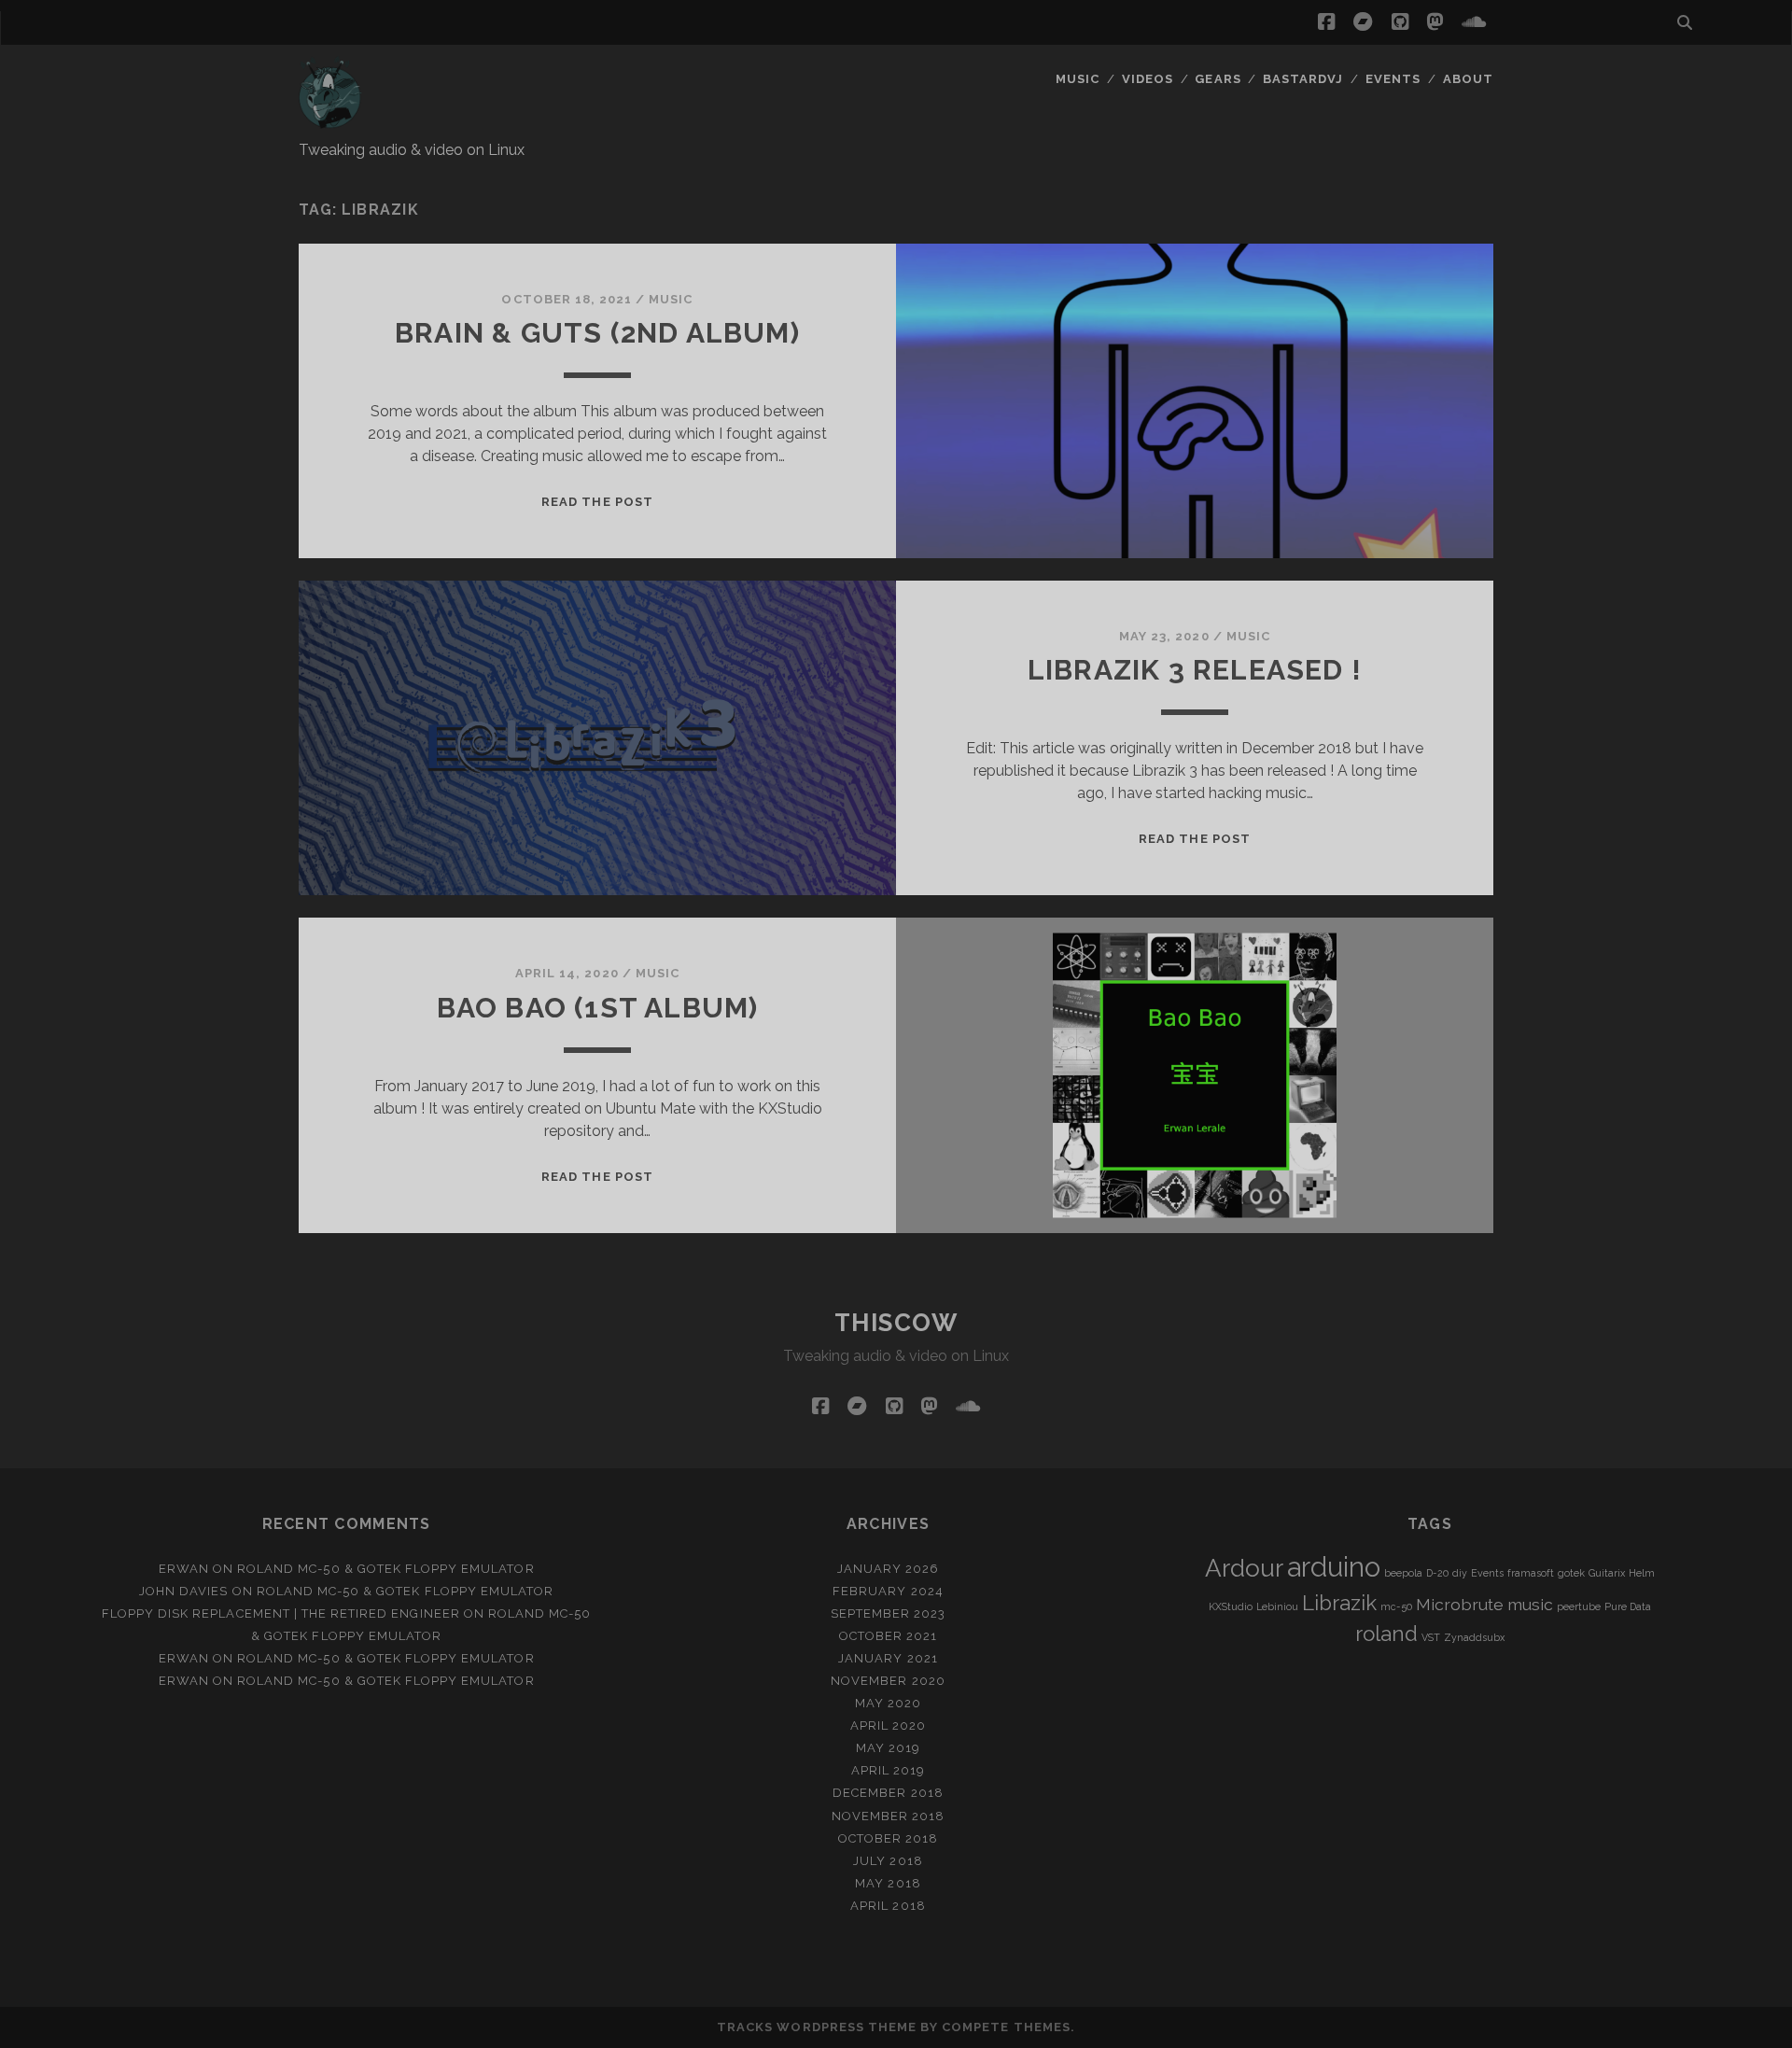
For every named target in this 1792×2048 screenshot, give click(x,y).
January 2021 (888, 1658)
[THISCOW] (330, 120)
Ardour (1244, 1568)
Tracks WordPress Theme (817, 2027)
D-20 (1437, 1573)
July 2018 (888, 1861)
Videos (1148, 79)
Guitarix (1607, 1573)
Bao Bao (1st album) (598, 1008)
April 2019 (888, 1770)
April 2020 (888, 1725)
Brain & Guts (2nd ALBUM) (597, 333)
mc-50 (1396, 1606)
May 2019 (888, 1748)
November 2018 (889, 1816)
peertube (1579, 1606)
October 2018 (889, 1838)
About (1468, 79)
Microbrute (1460, 1604)
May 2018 (888, 1883)
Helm (1642, 1573)
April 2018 (888, 1906)
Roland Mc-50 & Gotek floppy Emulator (385, 1569)
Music (1078, 79)
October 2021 (889, 1636)
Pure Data (1628, 1606)
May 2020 (888, 1703)
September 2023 (889, 1613)
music (1530, 1604)
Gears (1218, 79)
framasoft (1531, 1573)
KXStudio (1231, 1606)
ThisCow (896, 1323)
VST (1431, 1637)
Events (1393, 79)
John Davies (183, 1591)
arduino (1334, 1567)
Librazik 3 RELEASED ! (1195, 670)
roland (1386, 1634)
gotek (1571, 1573)
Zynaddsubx (1474, 1637)
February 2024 (888, 1591)
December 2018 (888, 1793)
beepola (1403, 1573)
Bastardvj (1303, 79)
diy (1460, 1573)
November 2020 (888, 1681)
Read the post (597, 502)
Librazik (1339, 1603)
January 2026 (889, 1569)
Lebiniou (1277, 1606)
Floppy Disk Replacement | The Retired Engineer (281, 1613)
